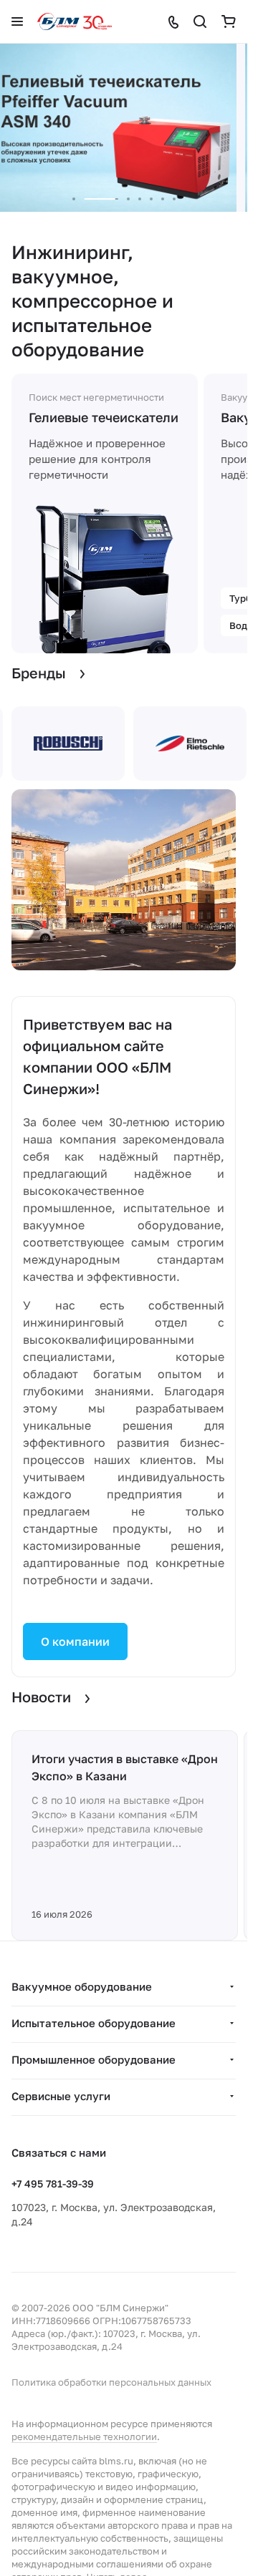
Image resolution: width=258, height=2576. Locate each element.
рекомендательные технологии (84, 2436)
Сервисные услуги (61, 2096)
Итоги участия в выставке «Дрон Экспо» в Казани (125, 1767)
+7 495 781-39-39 (53, 2184)
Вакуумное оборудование (82, 1986)
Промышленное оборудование (94, 2059)
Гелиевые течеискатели (104, 417)
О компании (75, 1641)
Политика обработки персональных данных (111, 2382)
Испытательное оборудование (94, 2023)
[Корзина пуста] (229, 21)
